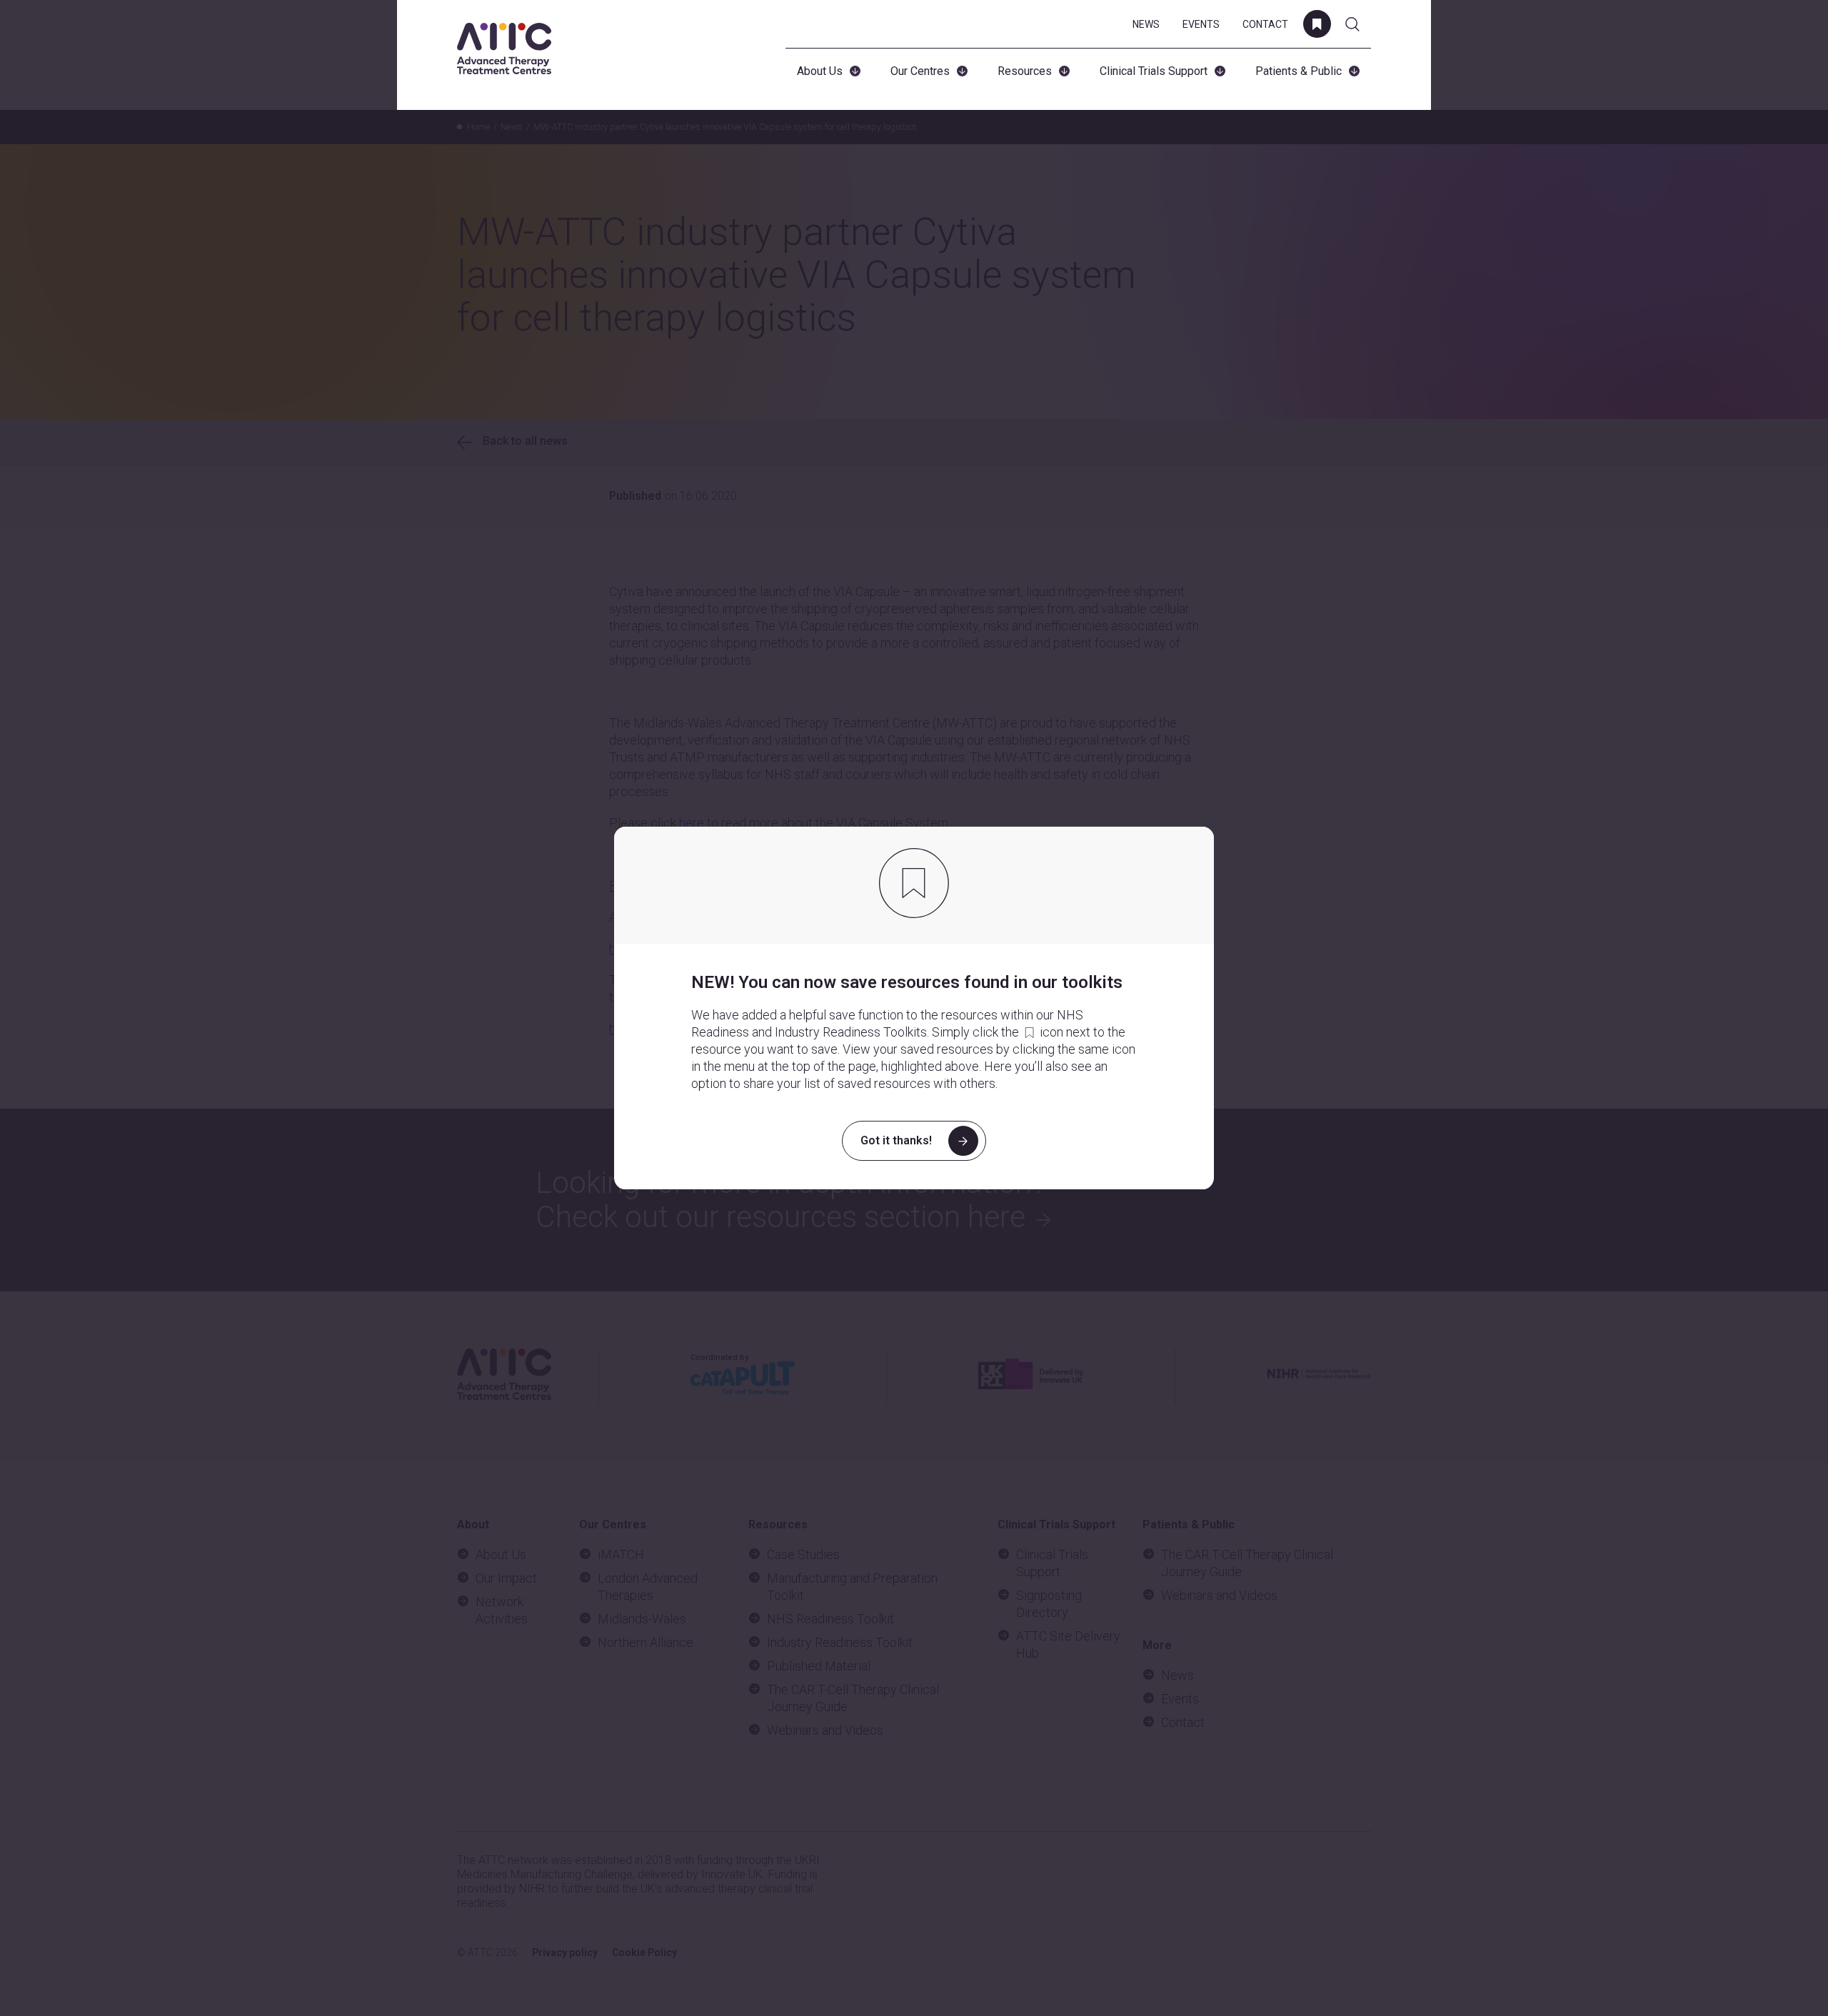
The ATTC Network (504, 49)
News (1146, 24)
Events (1201, 24)
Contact (1265, 24)
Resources (1025, 71)
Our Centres (920, 71)
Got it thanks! (896, 1140)
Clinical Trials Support (1154, 71)
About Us (820, 71)
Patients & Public (1299, 71)
